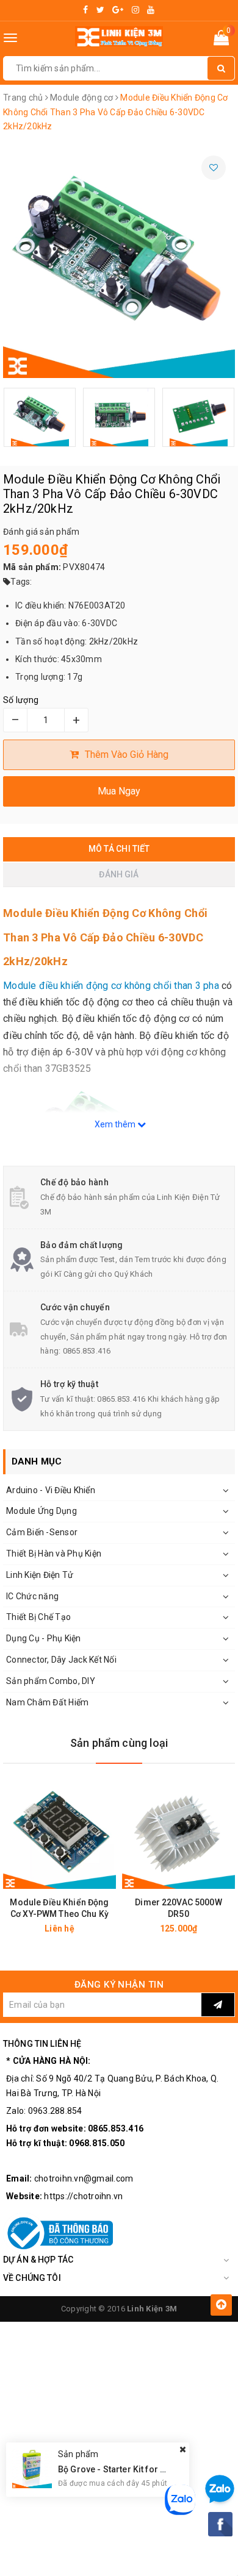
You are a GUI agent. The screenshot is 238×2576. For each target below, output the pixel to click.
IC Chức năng (32, 1596)
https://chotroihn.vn (83, 2196)
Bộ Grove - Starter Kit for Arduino (125, 2469)
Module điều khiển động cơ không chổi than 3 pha (111, 986)
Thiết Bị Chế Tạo (38, 1617)
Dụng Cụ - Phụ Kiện (44, 1638)
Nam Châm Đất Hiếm (47, 1702)
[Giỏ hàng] (221, 40)
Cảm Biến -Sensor (42, 1532)
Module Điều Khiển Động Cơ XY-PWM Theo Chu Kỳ (59, 1908)
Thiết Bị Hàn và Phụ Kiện (54, 1554)
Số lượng (21, 700)
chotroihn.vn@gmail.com (84, 2178)
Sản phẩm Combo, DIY (51, 1681)
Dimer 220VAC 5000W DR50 (179, 1908)
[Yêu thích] (214, 168)
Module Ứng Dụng (41, 1511)
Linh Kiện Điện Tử (40, 1575)
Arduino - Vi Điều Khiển (51, 1490)
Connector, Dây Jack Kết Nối (61, 1660)
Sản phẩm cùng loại (119, 1743)
